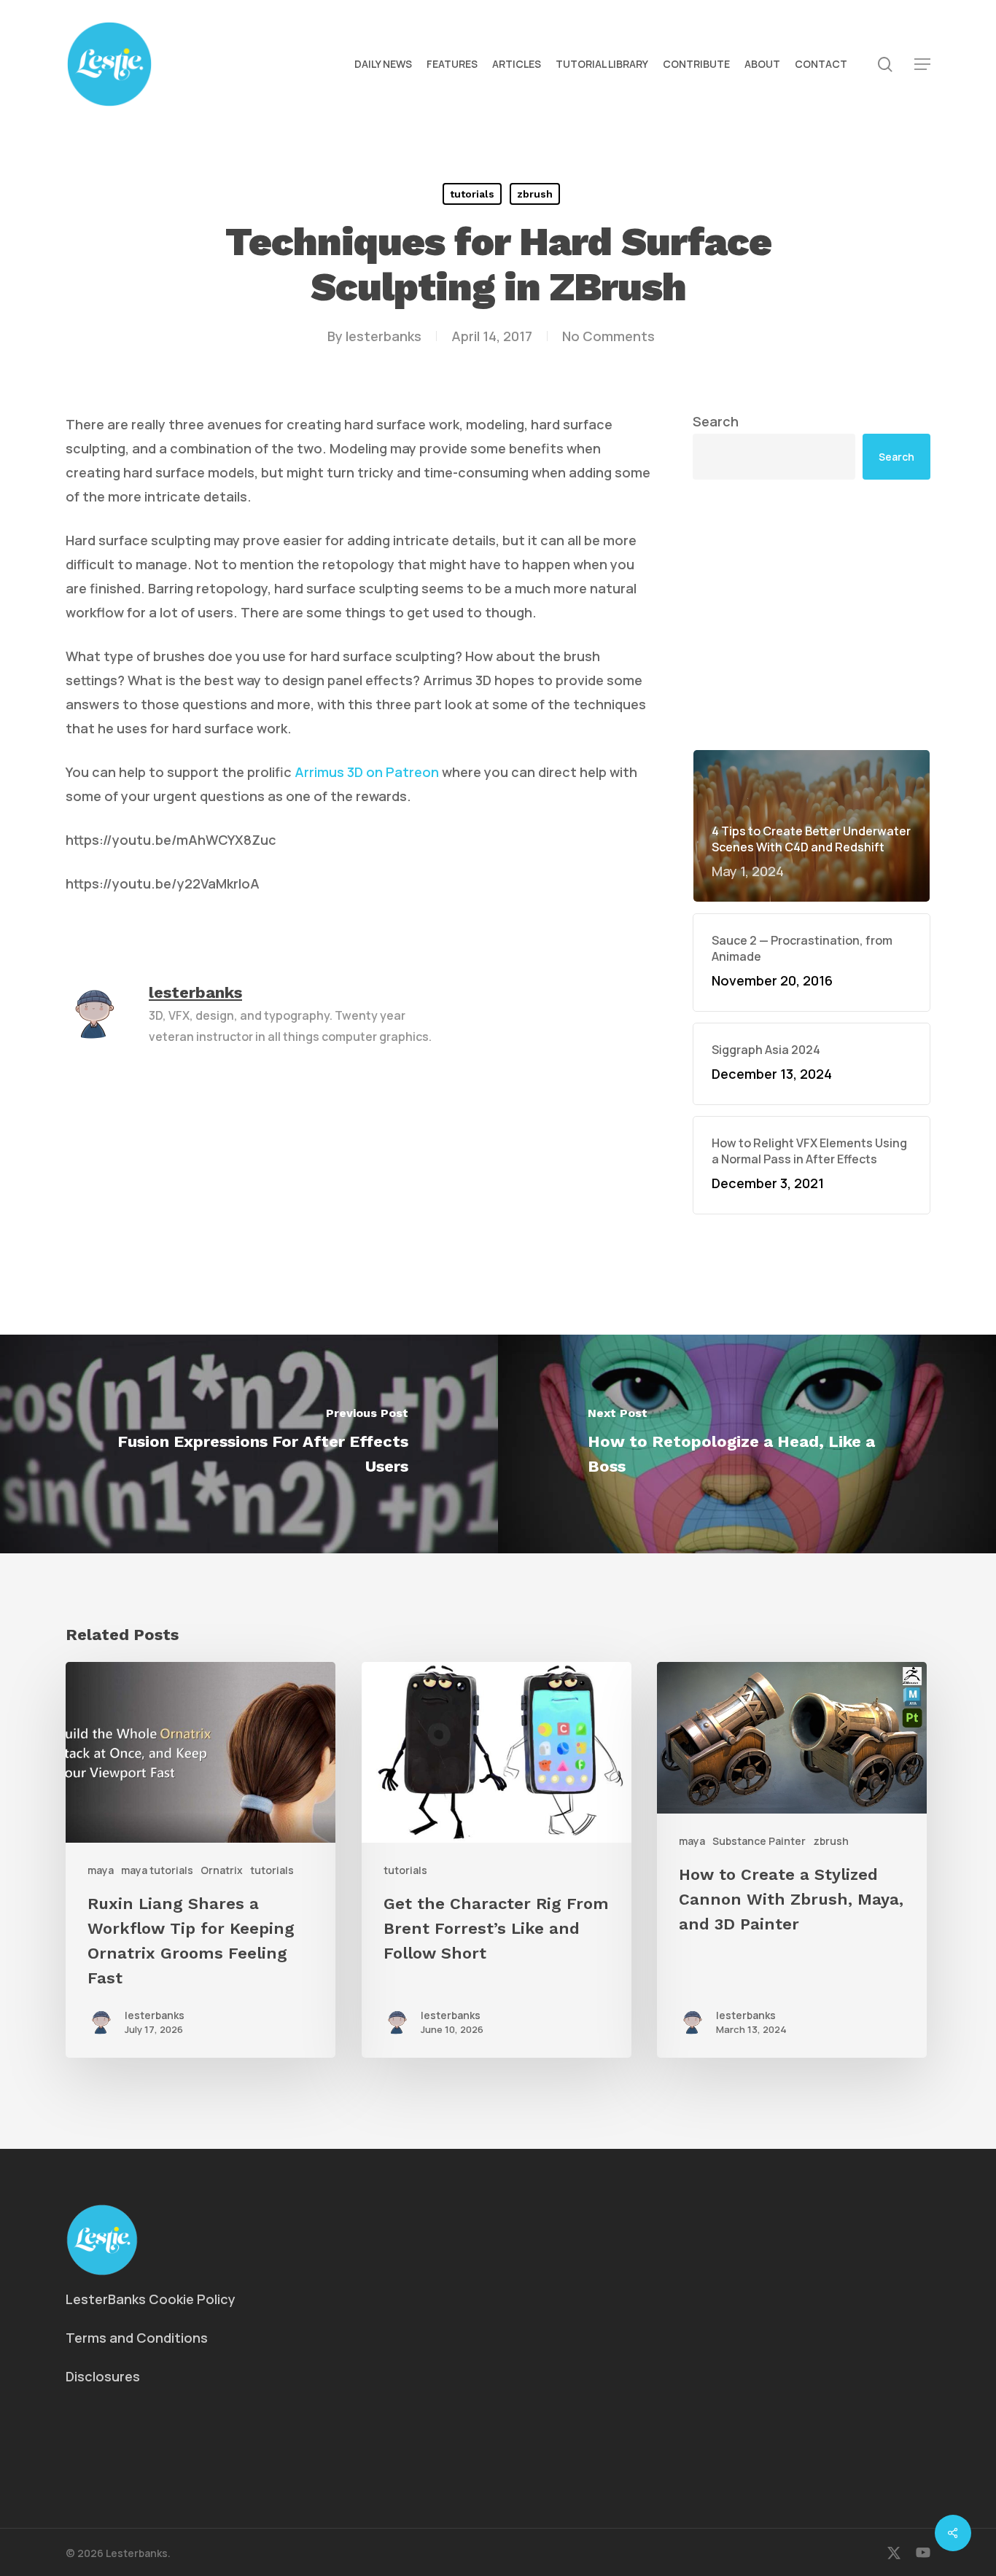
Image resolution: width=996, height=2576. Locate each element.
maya (101, 1870)
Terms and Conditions (137, 2338)
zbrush (535, 194)
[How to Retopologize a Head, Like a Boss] (747, 1444)
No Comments (608, 336)
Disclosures (103, 2376)
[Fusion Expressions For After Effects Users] (249, 1444)
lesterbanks (384, 336)
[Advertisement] (812, 501)
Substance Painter (759, 1841)
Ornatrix (222, 1870)
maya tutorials (157, 1870)
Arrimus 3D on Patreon (367, 772)
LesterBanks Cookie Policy (151, 2299)
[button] (922, 65)
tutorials (472, 194)
